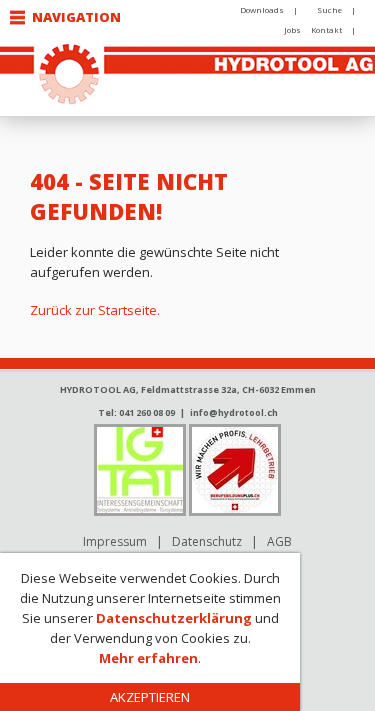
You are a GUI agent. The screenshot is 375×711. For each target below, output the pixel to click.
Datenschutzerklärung (174, 618)
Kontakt (326, 29)
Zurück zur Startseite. (95, 310)
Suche (329, 9)
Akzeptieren (150, 697)
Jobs (292, 29)
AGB (279, 541)
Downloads (262, 9)
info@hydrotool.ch (234, 412)
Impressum (115, 541)
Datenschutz (207, 541)
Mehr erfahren (148, 658)
